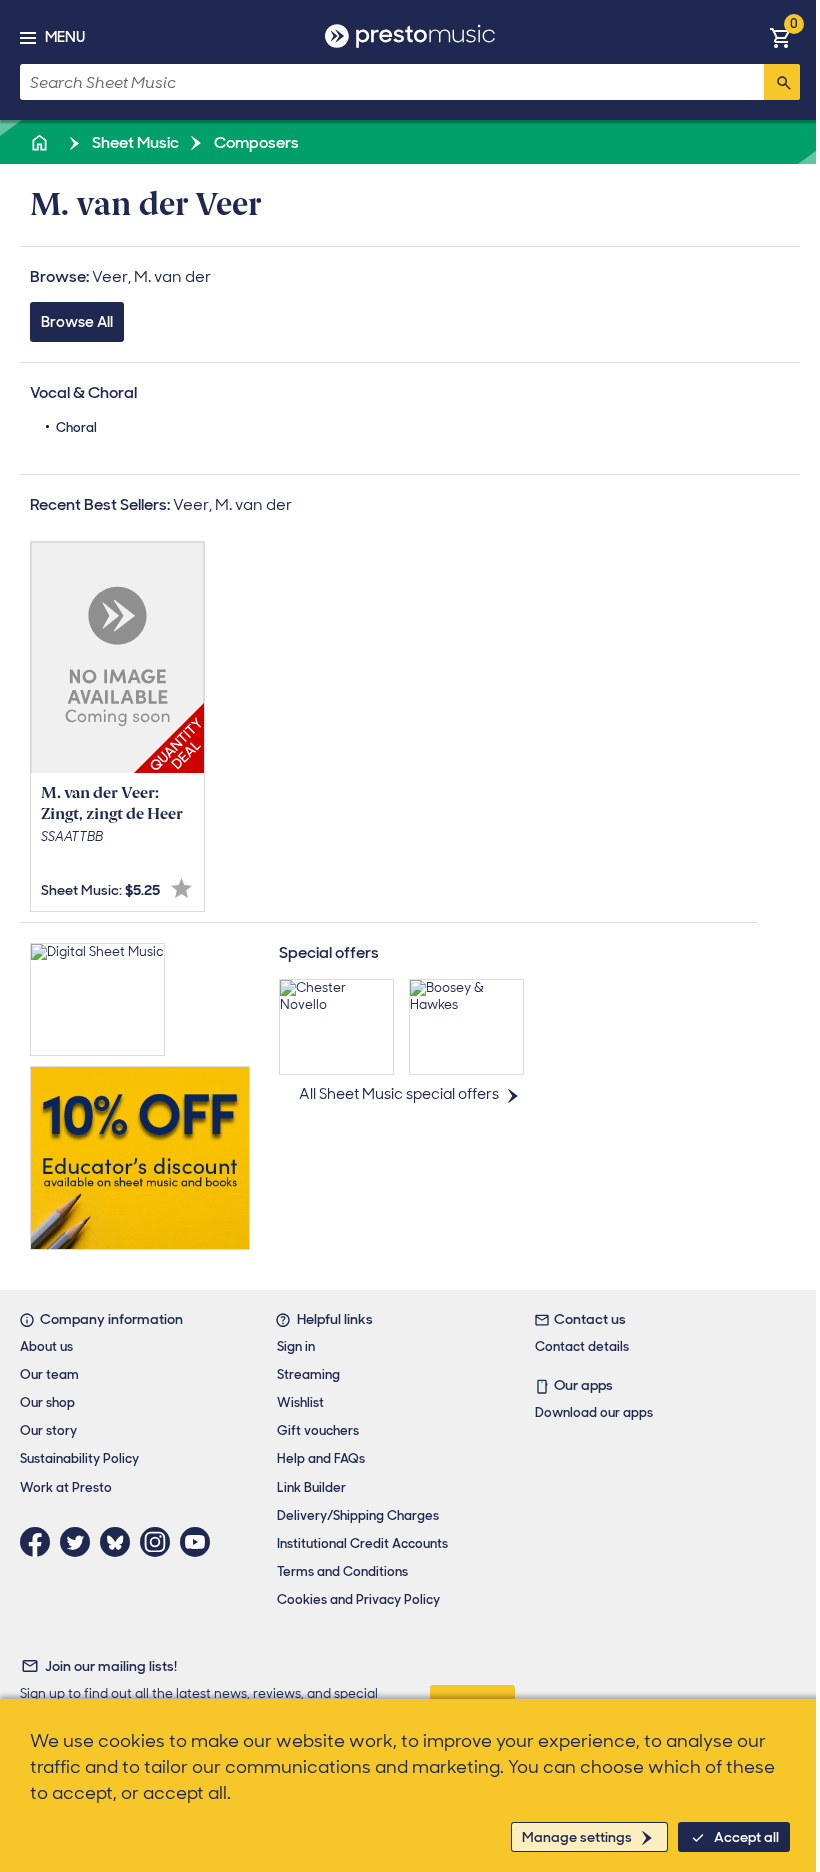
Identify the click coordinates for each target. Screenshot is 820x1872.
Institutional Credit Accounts (362, 1543)
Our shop (47, 1402)
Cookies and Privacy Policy (358, 1599)
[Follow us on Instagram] (160, 1542)
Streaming (308, 1374)
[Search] (782, 82)
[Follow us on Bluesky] (120, 1542)
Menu (65, 37)
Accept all (746, 1837)
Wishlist (300, 1402)
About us (46, 1346)
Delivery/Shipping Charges (358, 1515)
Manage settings (577, 1837)
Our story (48, 1430)
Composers (255, 142)
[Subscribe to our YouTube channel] (200, 1542)
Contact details (582, 1346)
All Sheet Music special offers (399, 1094)
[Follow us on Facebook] (40, 1542)
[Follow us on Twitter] (80, 1542)
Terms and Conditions (342, 1571)
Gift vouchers (318, 1430)
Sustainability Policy (79, 1458)
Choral (76, 427)
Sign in (296, 1346)
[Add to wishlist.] (181, 888)
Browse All (77, 322)
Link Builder (311, 1487)
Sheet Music (134, 142)
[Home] (41, 142)
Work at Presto (66, 1487)
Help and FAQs (321, 1458)
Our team (49, 1374)
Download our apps (594, 1412)
